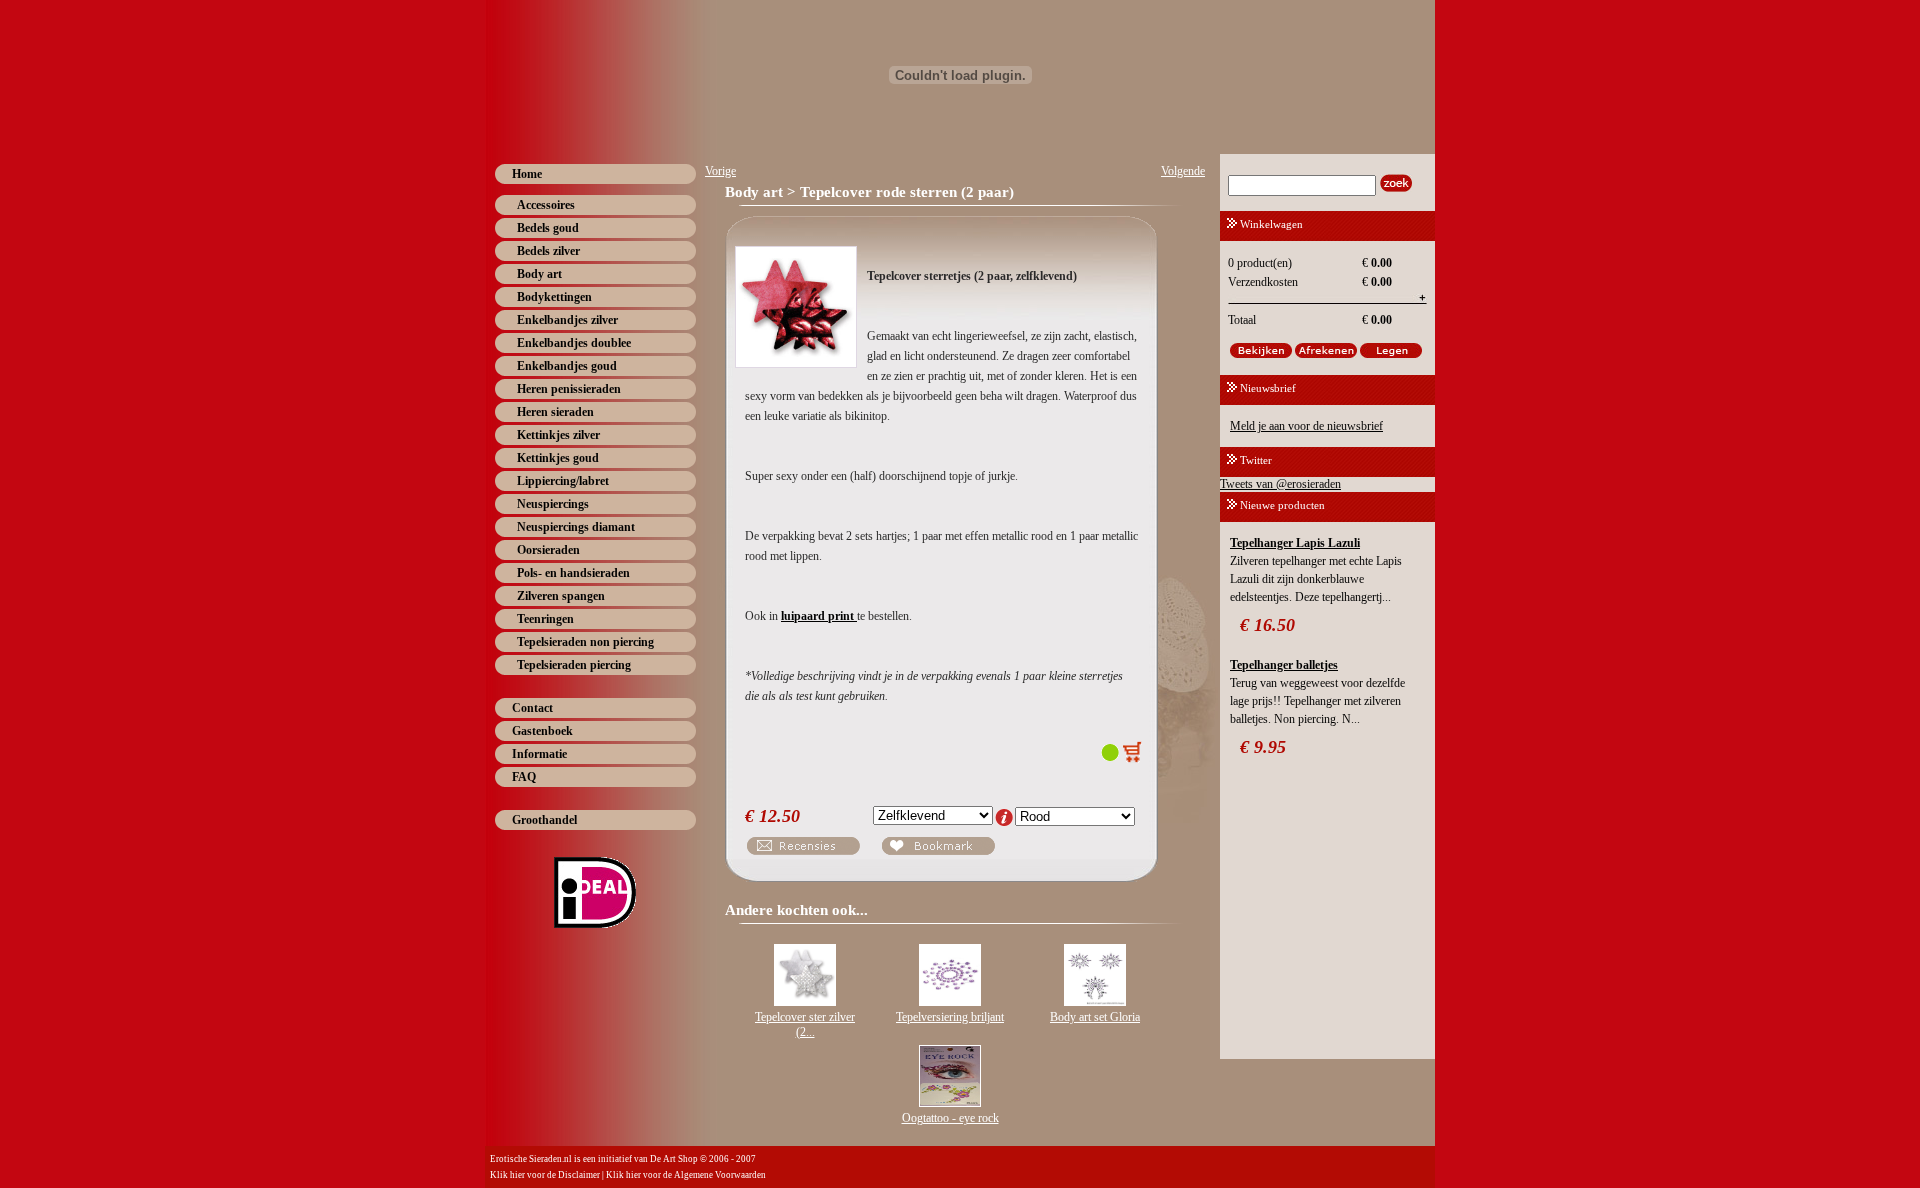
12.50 (779, 816)
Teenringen (545, 619)
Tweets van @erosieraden (1280, 484)
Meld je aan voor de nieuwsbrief (1306, 426)
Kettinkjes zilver (558, 435)
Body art (539, 274)
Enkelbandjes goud (567, 366)
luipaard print (819, 616)
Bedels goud (548, 228)
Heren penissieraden (569, 389)
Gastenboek (542, 731)
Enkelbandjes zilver (567, 320)
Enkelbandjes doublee (574, 343)
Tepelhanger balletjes (1284, 665)
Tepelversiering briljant (950, 1017)
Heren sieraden (555, 412)
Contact (532, 708)
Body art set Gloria (1095, 1017)
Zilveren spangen (561, 596)
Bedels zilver (548, 251)
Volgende (1183, 171)
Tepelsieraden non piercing (585, 642)
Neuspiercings (553, 504)
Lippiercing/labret (563, 481)
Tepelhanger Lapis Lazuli (1295, 543)
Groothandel (544, 820)
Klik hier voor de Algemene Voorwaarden (686, 1175)
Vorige (720, 171)
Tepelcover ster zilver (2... (805, 1024)
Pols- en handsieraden (573, 573)
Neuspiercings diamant (576, 527)
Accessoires (546, 205)
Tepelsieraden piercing (574, 665)
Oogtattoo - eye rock (950, 1118)
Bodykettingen (554, 297)
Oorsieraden (548, 550)
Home (527, 174)
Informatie (539, 754)
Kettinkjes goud (558, 458)
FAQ (524, 777)
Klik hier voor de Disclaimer (545, 1175)
